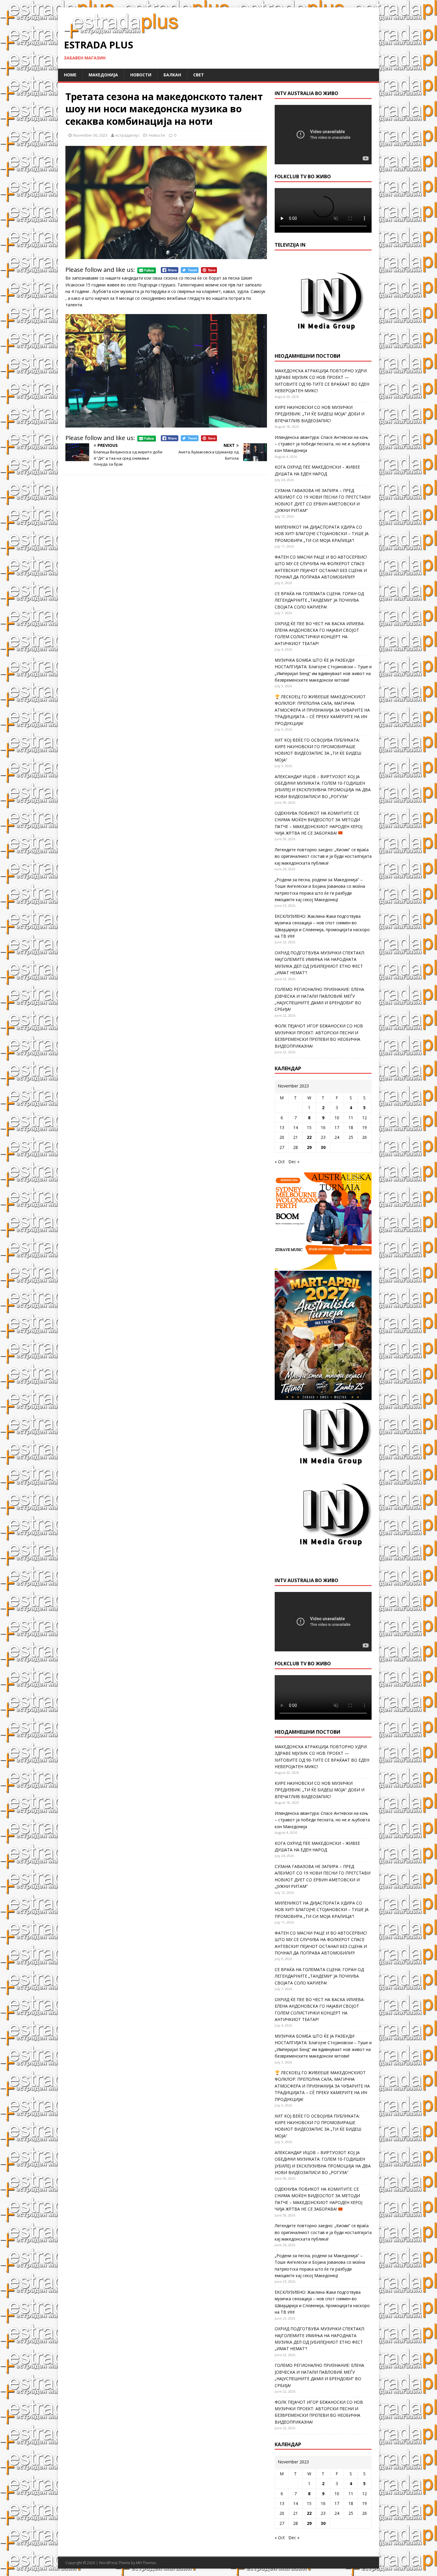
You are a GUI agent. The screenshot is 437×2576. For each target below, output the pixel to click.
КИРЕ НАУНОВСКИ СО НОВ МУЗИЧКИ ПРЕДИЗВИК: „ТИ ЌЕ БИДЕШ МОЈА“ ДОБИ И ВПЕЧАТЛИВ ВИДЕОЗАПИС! (320, 414)
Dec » (294, 1162)
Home (70, 75)
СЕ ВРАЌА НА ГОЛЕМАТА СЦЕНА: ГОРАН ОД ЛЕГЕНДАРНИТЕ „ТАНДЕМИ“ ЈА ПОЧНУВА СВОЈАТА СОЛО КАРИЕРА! (319, 600)
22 (309, 1137)
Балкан (172, 75)
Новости (141, 75)
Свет (199, 75)
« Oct (280, 1162)
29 (309, 1147)
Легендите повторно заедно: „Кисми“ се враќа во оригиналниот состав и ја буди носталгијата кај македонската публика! (323, 856)
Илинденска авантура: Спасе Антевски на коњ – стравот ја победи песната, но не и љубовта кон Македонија (322, 444)
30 (323, 1147)
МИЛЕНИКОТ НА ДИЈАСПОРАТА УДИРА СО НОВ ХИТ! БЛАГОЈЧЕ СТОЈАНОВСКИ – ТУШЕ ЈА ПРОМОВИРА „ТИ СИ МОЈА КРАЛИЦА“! (322, 534)
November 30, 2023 (90, 135)
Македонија (103, 75)
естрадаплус (127, 135)
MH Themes (146, 2563)
